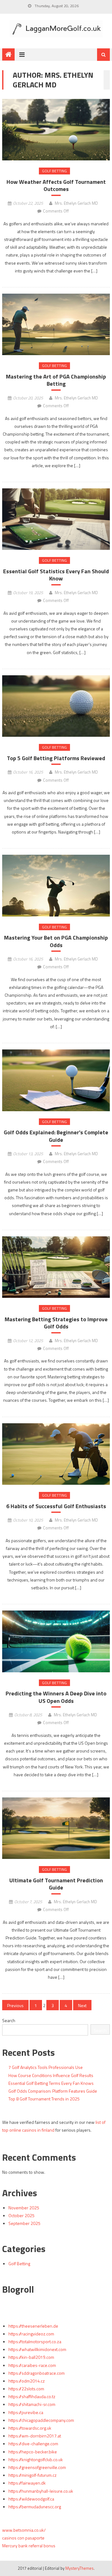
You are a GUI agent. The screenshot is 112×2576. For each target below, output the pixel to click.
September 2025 (24, 2223)
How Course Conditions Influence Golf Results (51, 2075)
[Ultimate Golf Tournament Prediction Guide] (56, 1828)
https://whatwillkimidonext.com (37, 2349)
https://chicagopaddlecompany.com (41, 2420)
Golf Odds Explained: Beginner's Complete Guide (56, 1136)
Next (82, 2005)
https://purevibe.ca (26, 2412)
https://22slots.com (26, 2389)
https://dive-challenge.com (33, 2444)
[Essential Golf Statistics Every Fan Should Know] (56, 519)
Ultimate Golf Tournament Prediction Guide (56, 1884)
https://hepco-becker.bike (33, 2452)
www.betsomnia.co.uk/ (24, 2530)
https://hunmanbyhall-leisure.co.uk (41, 2491)
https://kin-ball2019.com (31, 2357)
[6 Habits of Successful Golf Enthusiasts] (56, 1454)
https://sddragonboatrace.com (37, 2373)
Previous (15, 2005)
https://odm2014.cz (27, 2381)
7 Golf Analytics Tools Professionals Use (46, 2067)
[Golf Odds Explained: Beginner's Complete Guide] (56, 1080)
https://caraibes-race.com (32, 2365)
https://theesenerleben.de (33, 2326)
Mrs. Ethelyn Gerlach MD (76, 203)
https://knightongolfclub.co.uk (36, 2459)
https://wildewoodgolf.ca (31, 2499)
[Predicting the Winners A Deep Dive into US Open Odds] (56, 1641)
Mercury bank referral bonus (29, 2546)
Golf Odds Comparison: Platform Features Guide (53, 2091)
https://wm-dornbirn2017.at (35, 2436)
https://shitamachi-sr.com (32, 2404)
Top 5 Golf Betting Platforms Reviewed (56, 758)
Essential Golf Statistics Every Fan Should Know (56, 575)
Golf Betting (54, 171)
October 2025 (21, 2215)
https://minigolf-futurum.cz (33, 2475)
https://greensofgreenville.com (37, 2467)
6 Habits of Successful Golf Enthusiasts (56, 1506)
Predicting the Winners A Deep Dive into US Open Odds (56, 1697)
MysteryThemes (79, 2568)
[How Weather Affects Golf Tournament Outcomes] (56, 130)
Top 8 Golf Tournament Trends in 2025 (44, 2099)
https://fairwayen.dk (27, 2483)
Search (9, 2020)
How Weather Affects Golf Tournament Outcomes (56, 186)
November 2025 (24, 2208)
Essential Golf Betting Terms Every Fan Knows (51, 2083)
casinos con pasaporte (23, 2538)
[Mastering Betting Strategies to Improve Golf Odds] (56, 1267)
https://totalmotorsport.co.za (35, 2341)
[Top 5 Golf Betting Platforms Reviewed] (56, 706)
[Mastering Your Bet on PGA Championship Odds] (56, 886)
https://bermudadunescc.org (35, 2507)
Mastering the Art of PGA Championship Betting (56, 380)
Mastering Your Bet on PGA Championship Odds (56, 941)
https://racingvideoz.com (31, 2334)
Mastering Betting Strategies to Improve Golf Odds (56, 1323)
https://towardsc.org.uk (30, 2428)
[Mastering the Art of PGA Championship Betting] (56, 325)
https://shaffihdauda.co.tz (32, 2396)
